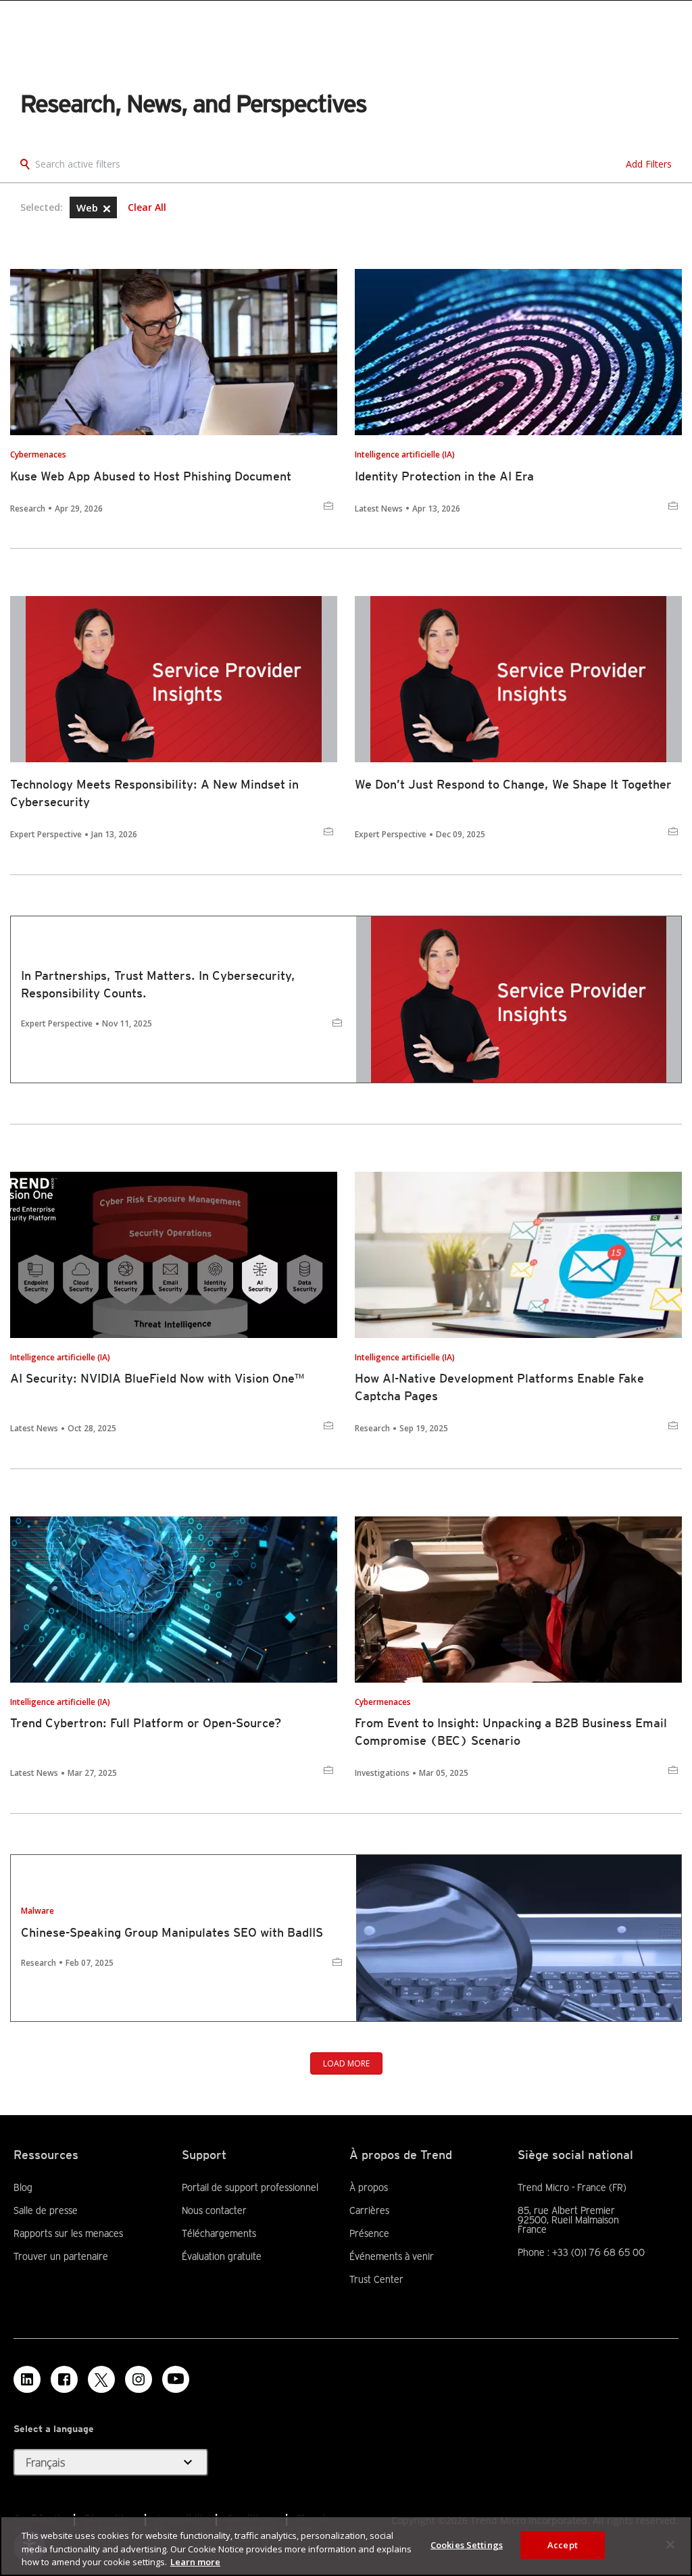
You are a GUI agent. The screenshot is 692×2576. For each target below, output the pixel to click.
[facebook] (64, 2379)
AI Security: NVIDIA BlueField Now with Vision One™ (157, 1378)
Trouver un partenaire (61, 2256)
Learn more (195, 2562)
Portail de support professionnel (250, 2187)
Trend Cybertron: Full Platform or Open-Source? (146, 1723)
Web (89, 207)
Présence (369, 2233)
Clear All (147, 207)
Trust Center (376, 2279)
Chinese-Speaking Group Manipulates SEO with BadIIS (172, 1932)
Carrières (369, 2210)
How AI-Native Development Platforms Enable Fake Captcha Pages (499, 1387)
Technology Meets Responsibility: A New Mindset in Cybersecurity (154, 793)
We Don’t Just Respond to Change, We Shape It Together (513, 784)
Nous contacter (214, 2210)
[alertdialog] (346, 2546)
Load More (346, 2063)
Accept (563, 2544)
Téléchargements (219, 2233)
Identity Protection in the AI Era (444, 476)
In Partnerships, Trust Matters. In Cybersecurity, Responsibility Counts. (158, 984)
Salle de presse (46, 2210)
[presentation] (174, 352)
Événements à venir (392, 2256)
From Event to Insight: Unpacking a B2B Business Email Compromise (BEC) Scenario (511, 1732)
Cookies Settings (467, 2544)
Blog (23, 2187)
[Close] (670, 2544)
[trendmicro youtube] (176, 2379)
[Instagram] (139, 2379)
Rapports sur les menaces (68, 2233)
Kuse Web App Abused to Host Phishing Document (151, 476)
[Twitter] (101, 2379)
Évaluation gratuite (222, 2256)
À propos (369, 2187)
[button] (107, 209)
